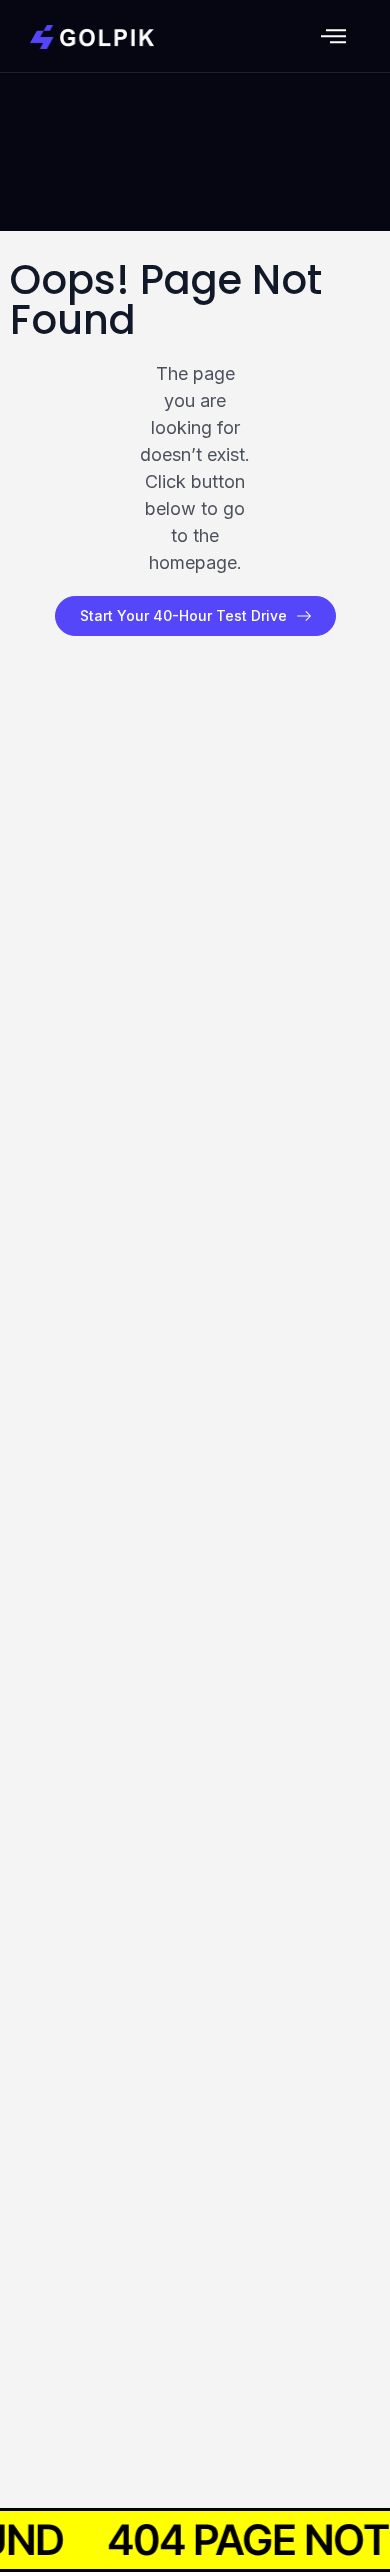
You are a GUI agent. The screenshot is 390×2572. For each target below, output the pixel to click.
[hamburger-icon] (333, 38)
